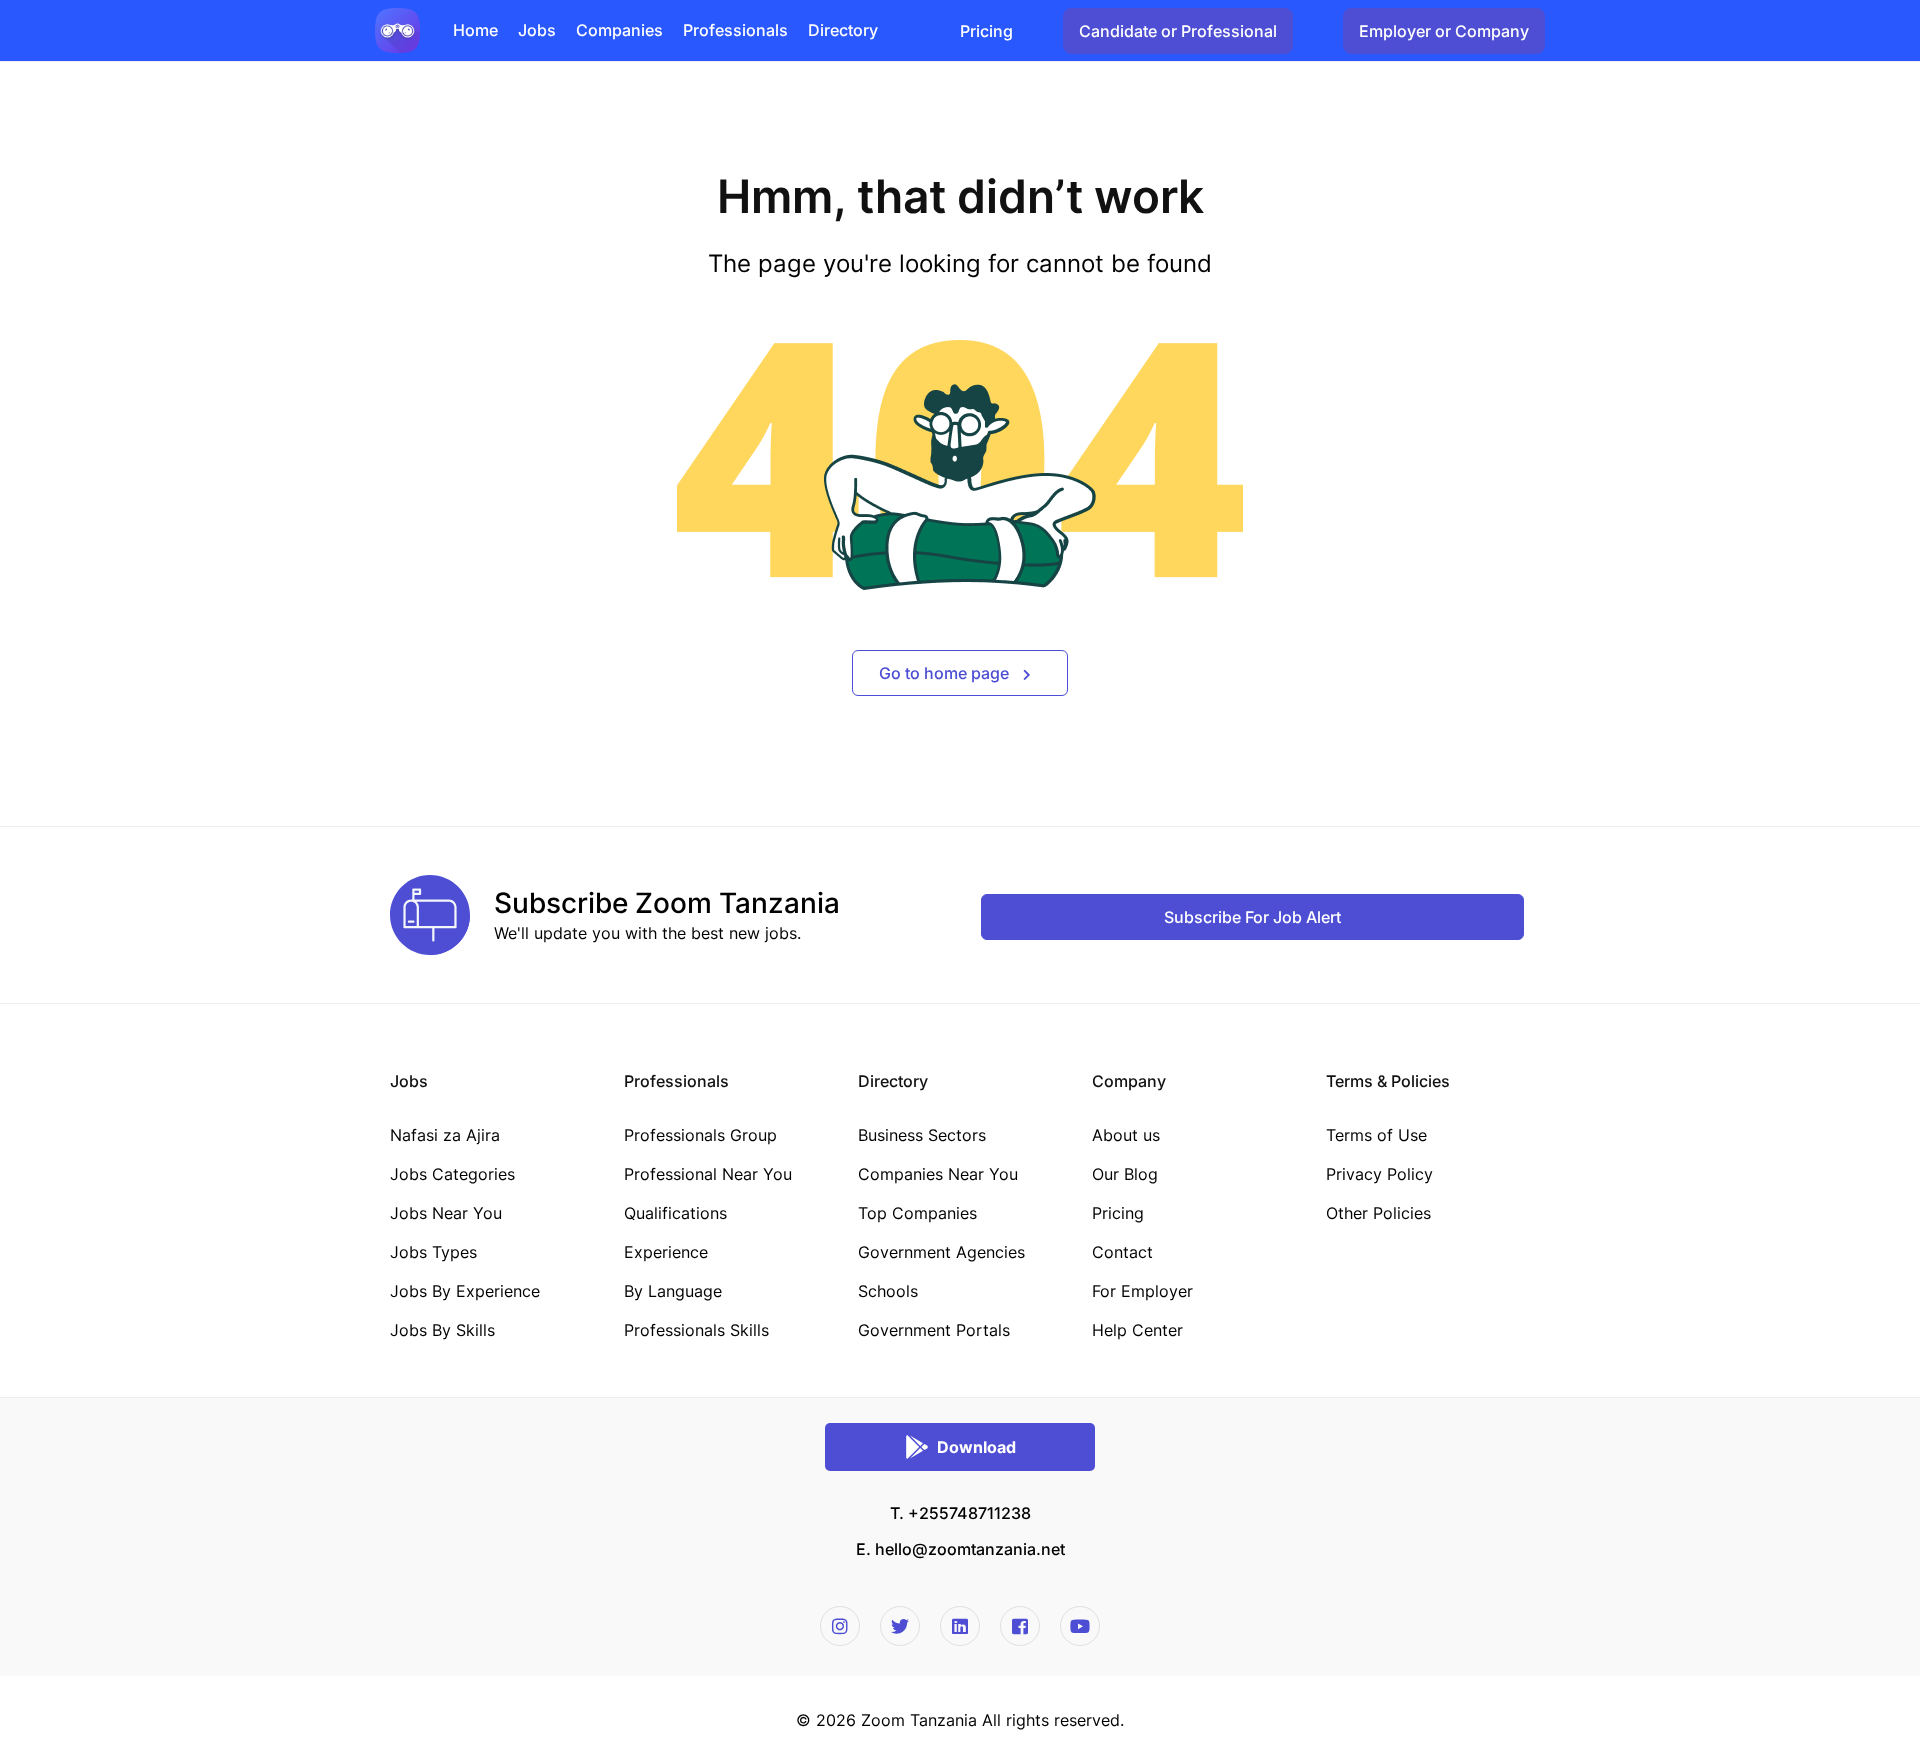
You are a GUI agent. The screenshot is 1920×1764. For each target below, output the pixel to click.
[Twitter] (900, 1626)
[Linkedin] (960, 1626)
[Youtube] (1080, 1626)
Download (976, 1447)
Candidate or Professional (1178, 31)
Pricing (986, 31)
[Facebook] (1020, 1626)
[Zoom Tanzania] (397, 29)
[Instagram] (840, 1626)
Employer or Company (1444, 31)
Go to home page (946, 673)
